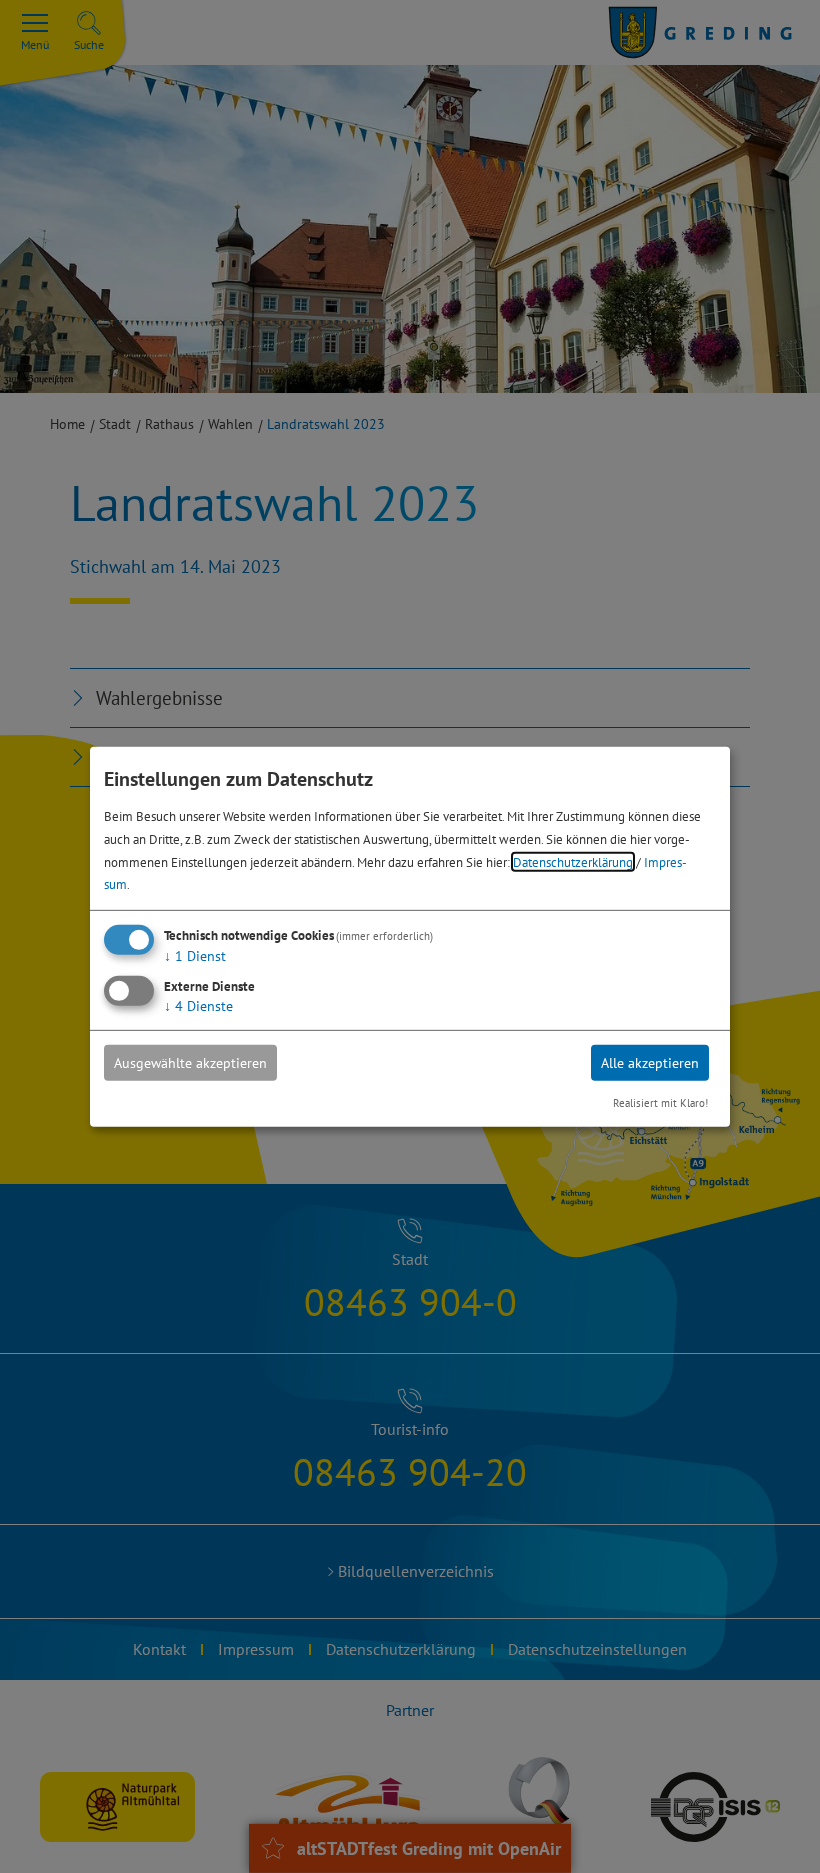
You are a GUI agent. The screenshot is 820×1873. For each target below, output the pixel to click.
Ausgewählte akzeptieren (190, 1063)
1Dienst (195, 956)
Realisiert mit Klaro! (660, 1103)
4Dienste (198, 1006)
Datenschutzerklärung (573, 861)
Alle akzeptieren (650, 1063)
